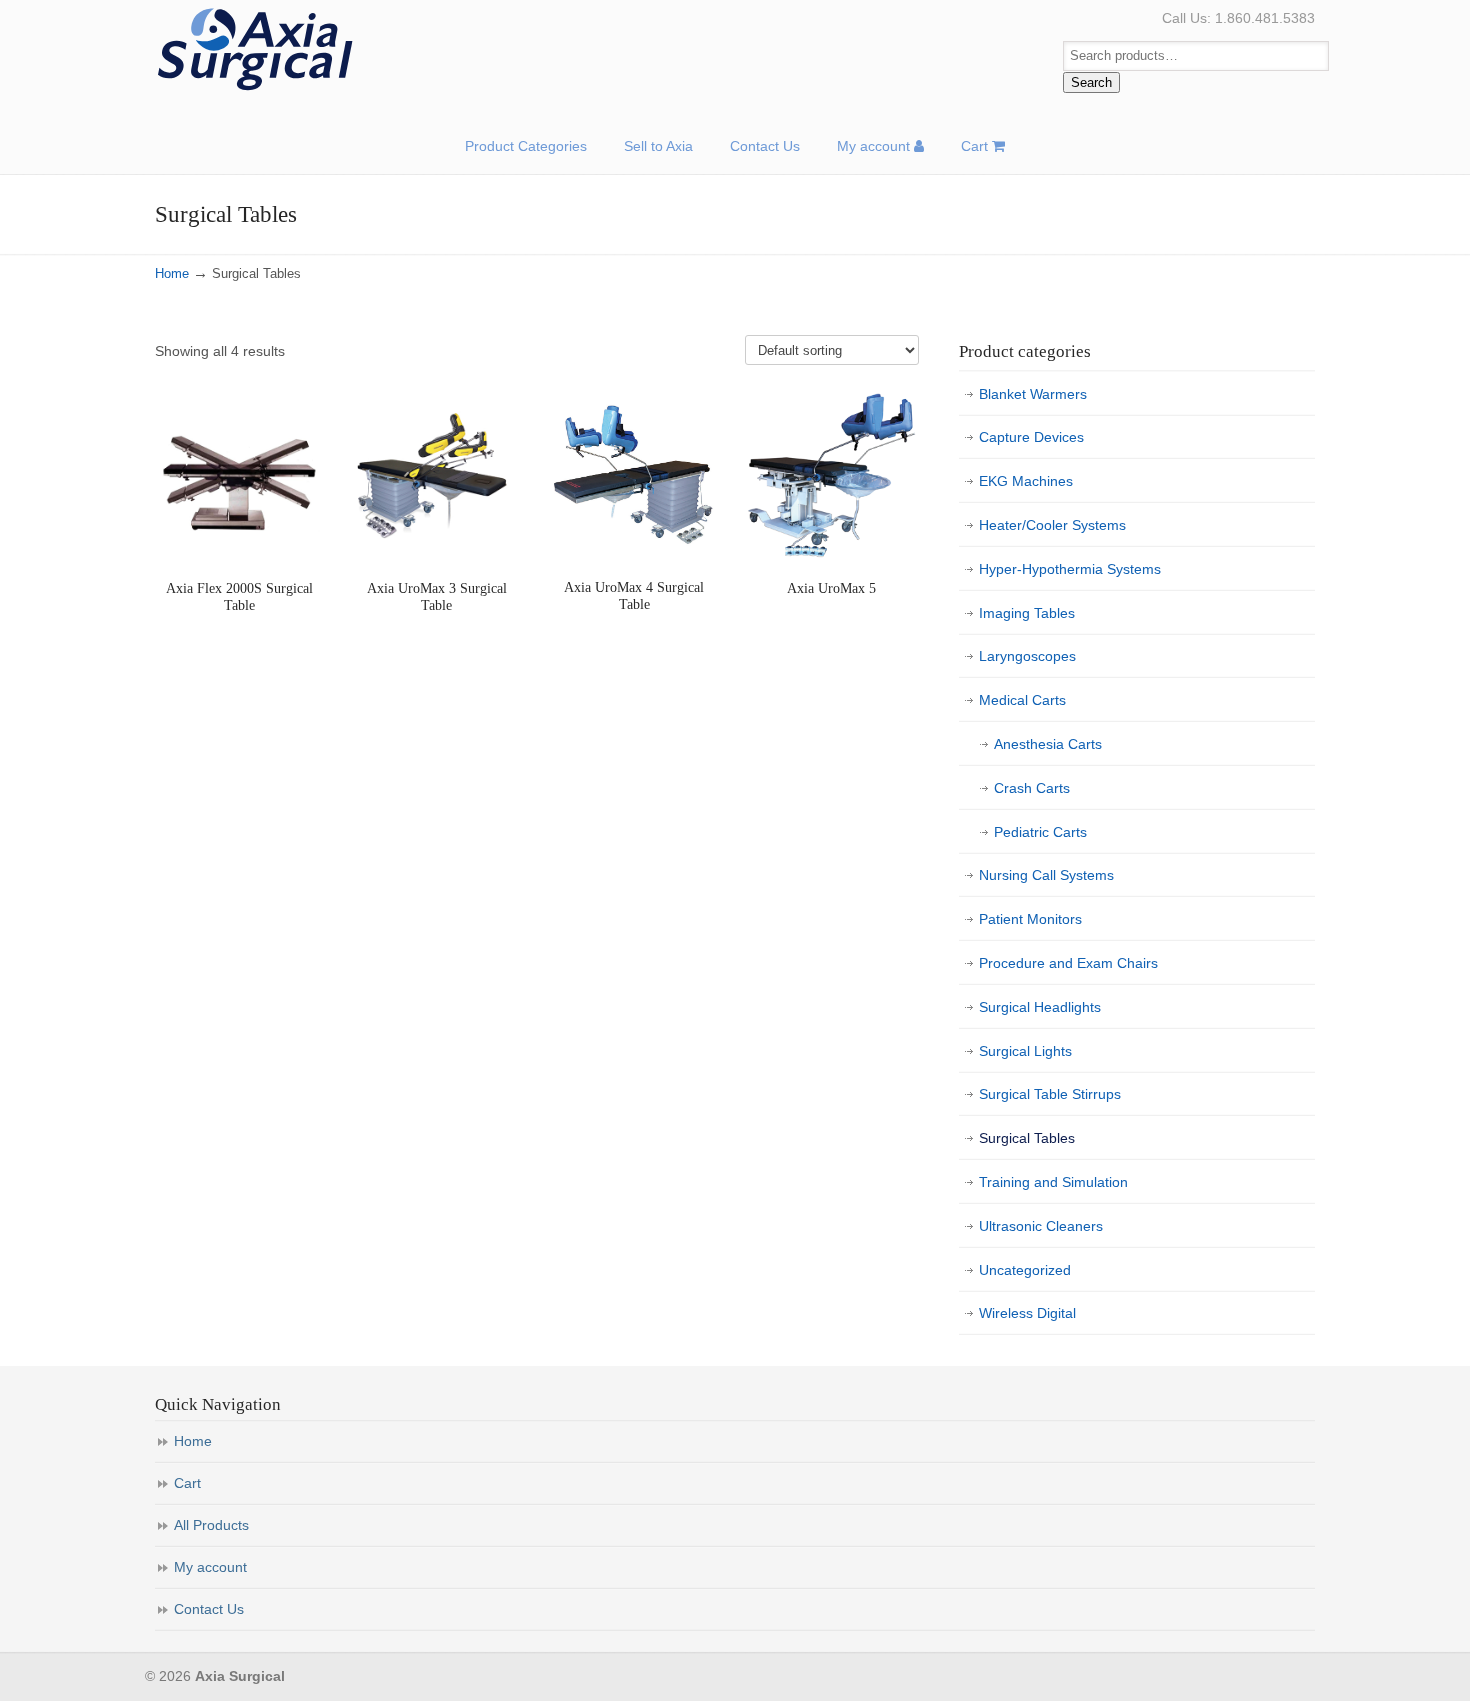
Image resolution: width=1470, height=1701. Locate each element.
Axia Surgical (255, 50)
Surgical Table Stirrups (1050, 1094)
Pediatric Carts (1040, 832)
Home (172, 274)
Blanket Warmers (1033, 394)
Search (1091, 82)
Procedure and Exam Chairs (1068, 963)
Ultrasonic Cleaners (1041, 1226)
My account (210, 1567)
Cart (187, 1483)
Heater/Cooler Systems (1052, 525)
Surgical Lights (1025, 1051)
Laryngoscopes (1027, 656)
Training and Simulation (1053, 1182)
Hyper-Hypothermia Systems (1070, 569)
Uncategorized (1025, 1270)
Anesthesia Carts (1048, 744)
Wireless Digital (1027, 1313)
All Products (211, 1525)
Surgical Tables (1027, 1138)
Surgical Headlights (1040, 1007)
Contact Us (209, 1609)
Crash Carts (1032, 788)
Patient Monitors (1030, 919)
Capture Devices (1031, 437)
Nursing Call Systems (1046, 875)
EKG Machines (1026, 481)
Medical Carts (1022, 700)
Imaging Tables (1027, 613)
